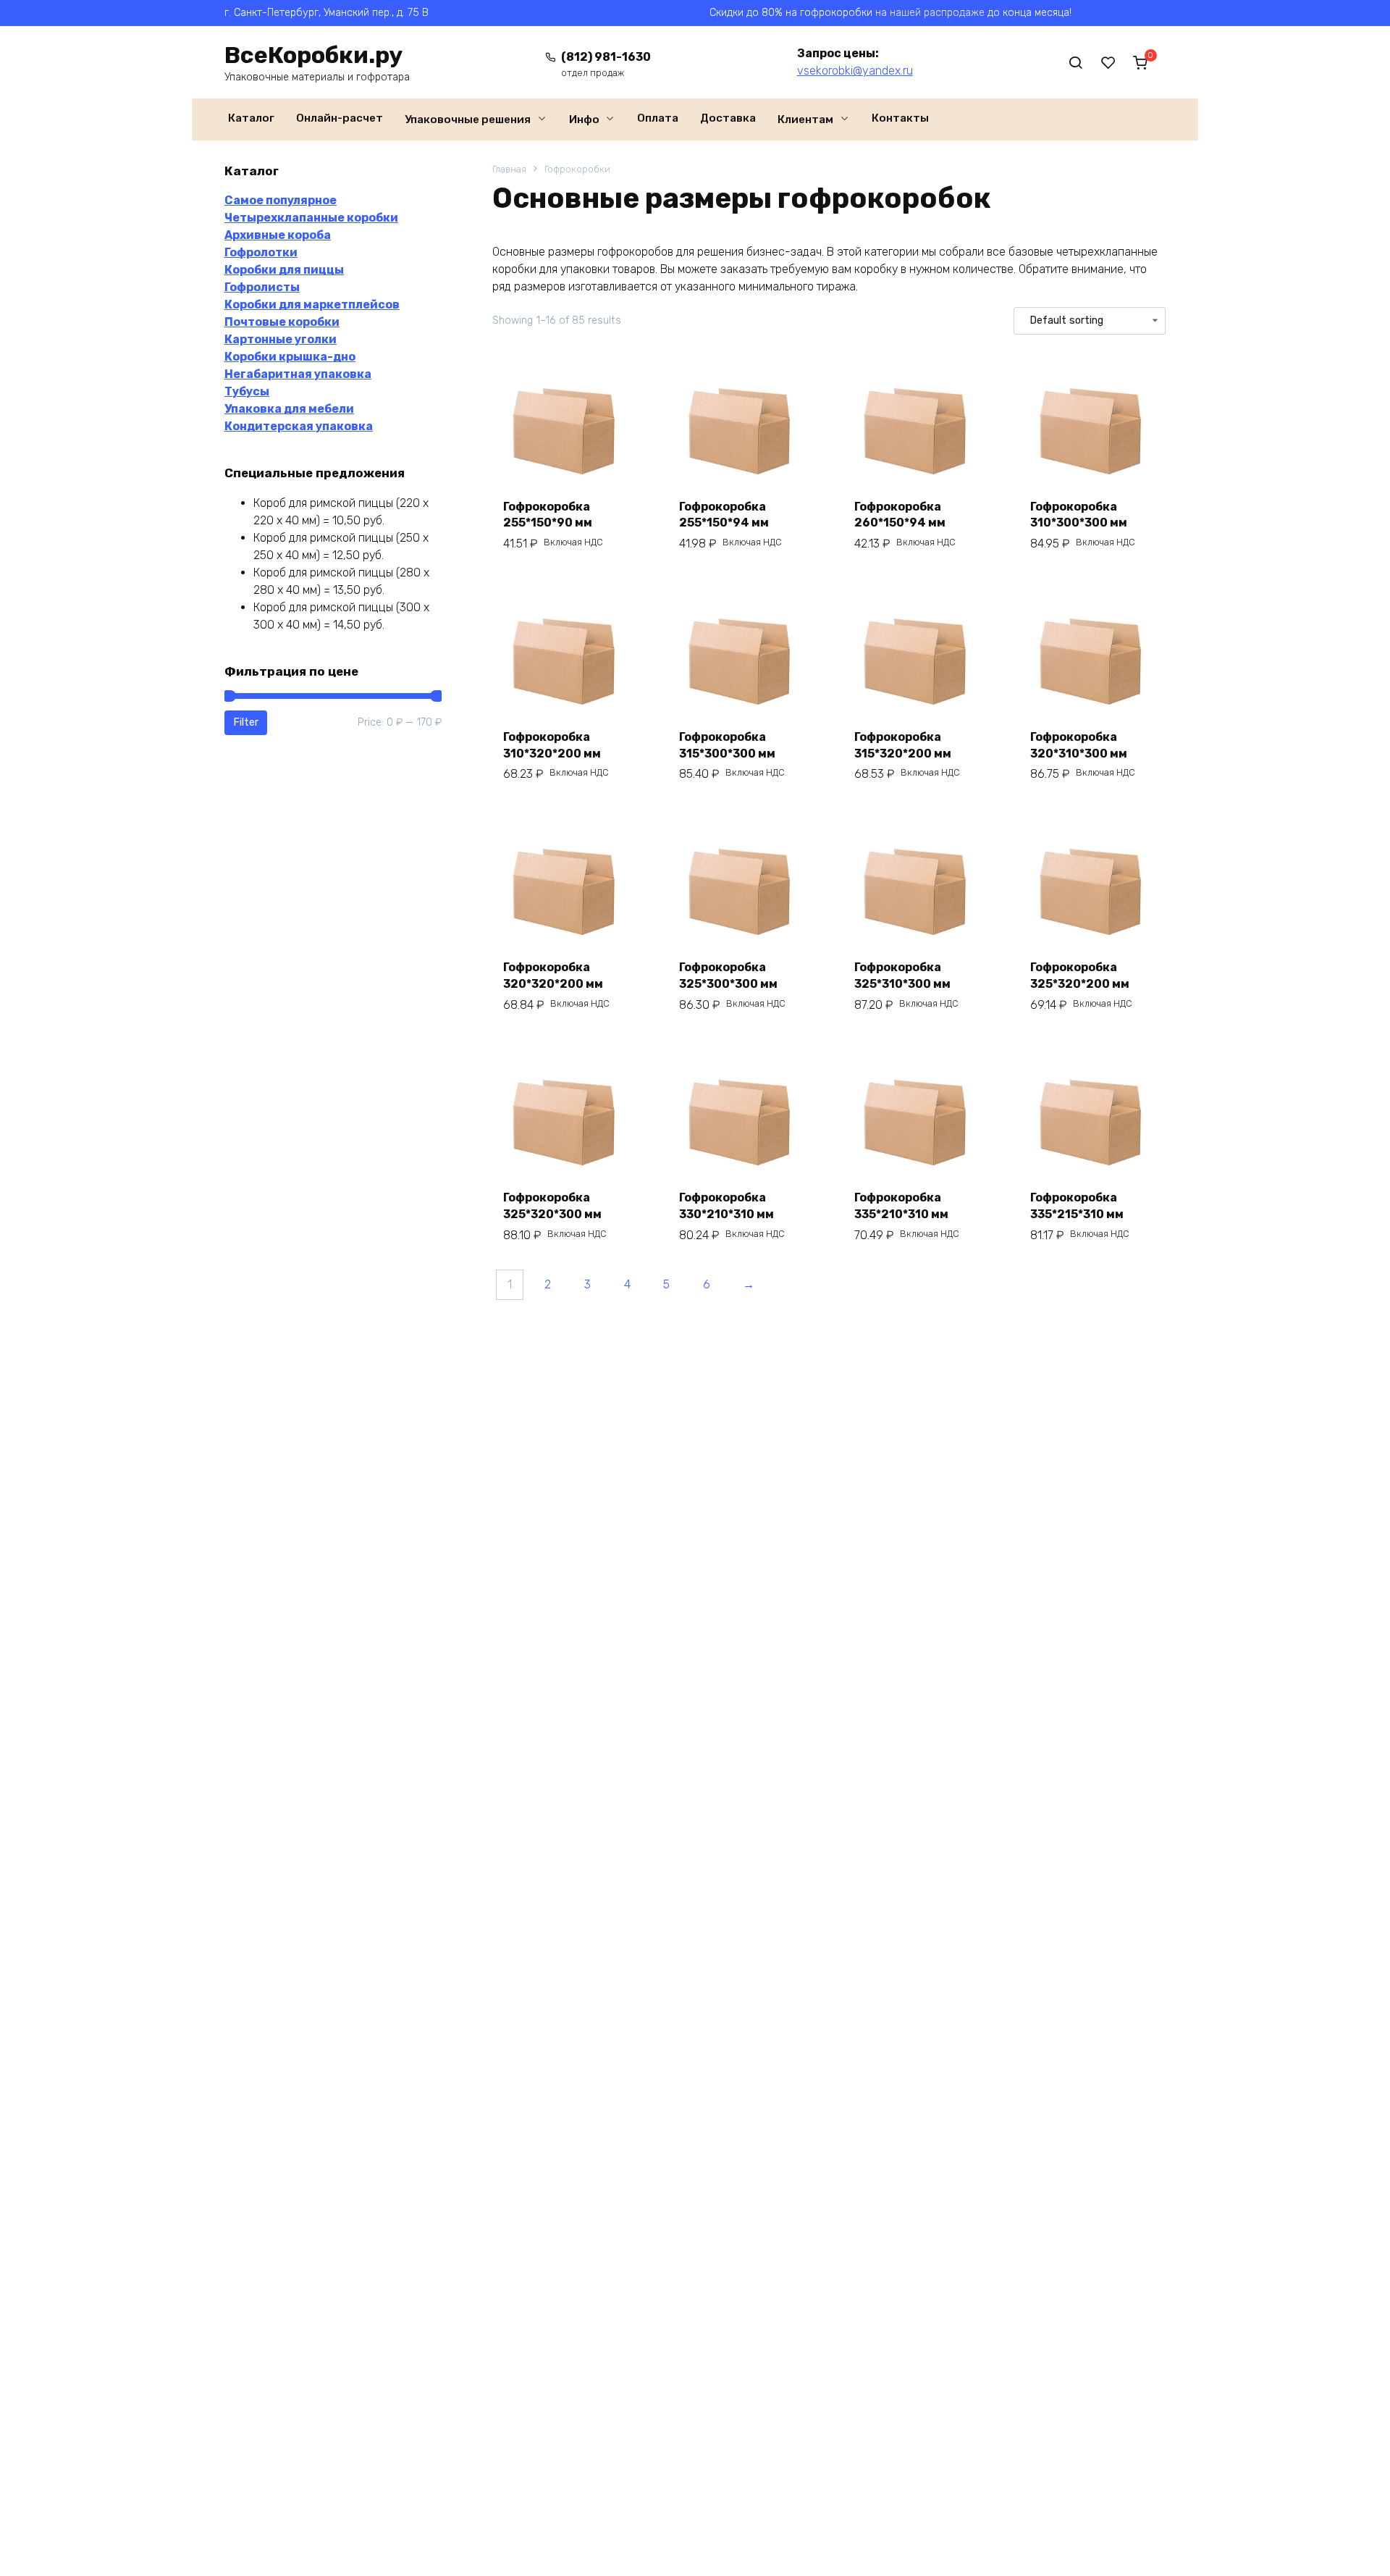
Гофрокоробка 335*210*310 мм (901, 1205)
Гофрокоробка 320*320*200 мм (553, 975)
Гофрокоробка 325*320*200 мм (1080, 975)
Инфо (584, 119)
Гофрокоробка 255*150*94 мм (724, 515)
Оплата (658, 118)
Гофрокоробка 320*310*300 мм (1079, 745)
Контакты (900, 118)
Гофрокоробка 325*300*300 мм (728, 975)
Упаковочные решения (468, 119)
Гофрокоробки (577, 169)
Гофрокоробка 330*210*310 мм (726, 1205)
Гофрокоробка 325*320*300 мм (552, 1205)
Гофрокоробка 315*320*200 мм (903, 745)
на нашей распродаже (930, 13)
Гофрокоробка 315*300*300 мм (727, 745)
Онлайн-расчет (340, 118)
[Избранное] (1108, 62)
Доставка (728, 118)
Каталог (251, 118)
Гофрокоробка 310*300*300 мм (1079, 515)
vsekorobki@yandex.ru (855, 71)
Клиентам (805, 119)
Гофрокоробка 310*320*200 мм (552, 745)
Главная (509, 169)
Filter (246, 722)
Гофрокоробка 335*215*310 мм (1077, 1205)
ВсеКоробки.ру (313, 55)
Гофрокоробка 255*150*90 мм (548, 515)
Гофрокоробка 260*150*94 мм (900, 515)
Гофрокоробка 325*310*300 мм (902, 975)
